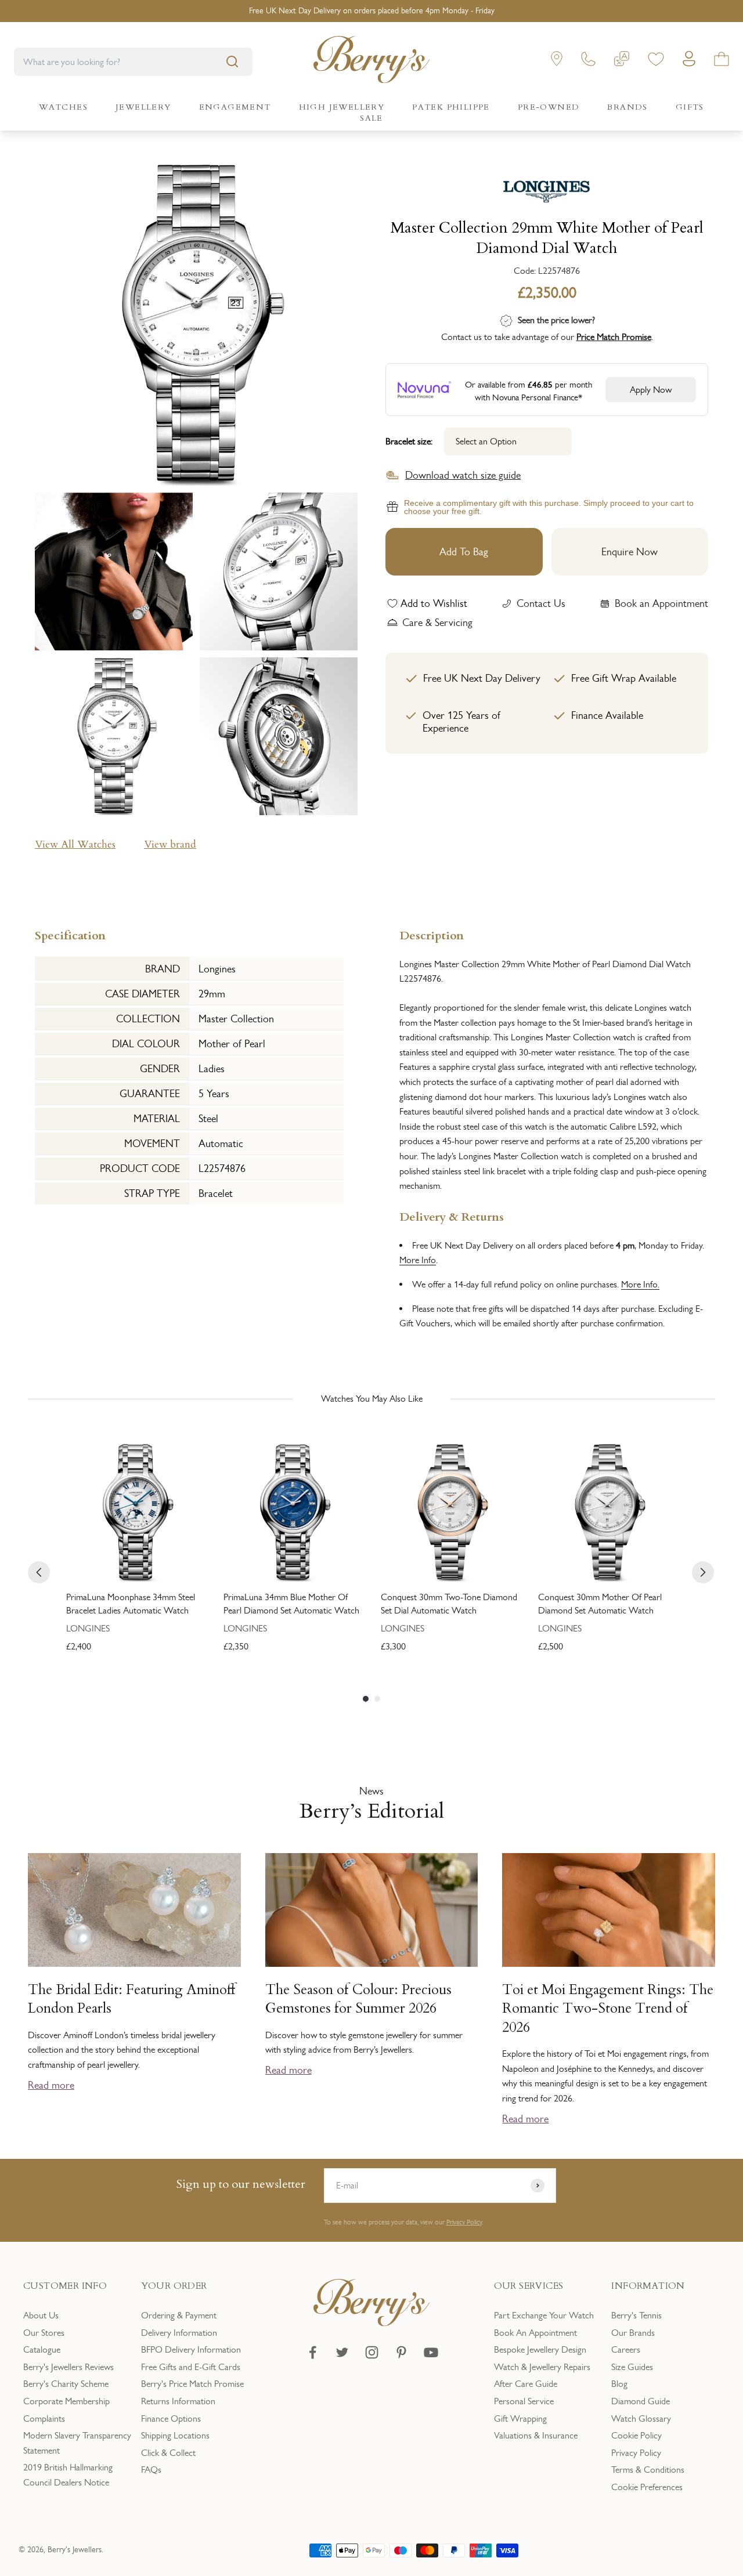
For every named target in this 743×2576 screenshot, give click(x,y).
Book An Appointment (535, 2333)
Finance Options (171, 2418)
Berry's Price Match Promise (192, 2384)
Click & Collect (168, 2453)
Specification (70, 934)
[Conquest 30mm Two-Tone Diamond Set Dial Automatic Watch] (450, 1512)
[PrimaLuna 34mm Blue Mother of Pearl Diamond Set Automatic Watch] (293, 1512)
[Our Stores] (557, 61)
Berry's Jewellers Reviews (68, 2367)
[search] (232, 61)
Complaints (44, 2418)
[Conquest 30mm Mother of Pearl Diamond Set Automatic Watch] (607, 1512)
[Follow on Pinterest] (401, 2352)
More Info (418, 1260)
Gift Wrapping (520, 2418)
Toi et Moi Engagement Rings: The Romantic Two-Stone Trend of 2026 (608, 2009)
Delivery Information (179, 2333)
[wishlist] (656, 61)
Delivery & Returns (452, 1216)
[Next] (703, 1572)
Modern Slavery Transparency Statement (77, 2443)
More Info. (640, 1284)
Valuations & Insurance (536, 2435)
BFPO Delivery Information (191, 2349)
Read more (51, 2085)
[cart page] (722, 61)
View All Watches (75, 844)
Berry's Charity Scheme (66, 2384)
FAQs (151, 2470)
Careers (626, 2349)
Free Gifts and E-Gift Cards (191, 2367)
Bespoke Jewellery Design (540, 2349)
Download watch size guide (463, 475)
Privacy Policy (464, 2222)
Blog (619, 2384)
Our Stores (44, 2333)
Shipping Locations (175, 2435)
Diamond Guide (641, 2401)
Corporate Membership (66, 2401)
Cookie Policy (636, 2435)
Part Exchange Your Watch (544, 2315)
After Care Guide (526, 2384)
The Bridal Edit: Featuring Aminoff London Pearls (132, 1999)
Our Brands (633, 2333)
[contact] (588, 61)
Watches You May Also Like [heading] (372, 1399)
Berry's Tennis (636, 2315)
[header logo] (371, 62)
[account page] (689, 62)
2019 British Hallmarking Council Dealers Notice (68, 2475)
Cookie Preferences (647, 2487)
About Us (41, 2315)
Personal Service (524, 2401)
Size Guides (632, 2367)
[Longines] (547, 187)
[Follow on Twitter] (342, 2352)
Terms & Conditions (648, 2470)
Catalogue (42, 2349)
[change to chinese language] (622, 61)
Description (432, 934)
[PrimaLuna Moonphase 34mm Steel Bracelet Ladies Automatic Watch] (136, 1512)
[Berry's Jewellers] (371, 2323)
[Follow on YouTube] (431, 2352)
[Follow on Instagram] (372, 2352)
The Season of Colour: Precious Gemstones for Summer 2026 (358, 1999)
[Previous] (39, 1572)
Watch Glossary (641, 2418)
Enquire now (630, 552)
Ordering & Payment (179, 2315)
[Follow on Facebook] (313, 2352)
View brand (170, 844)
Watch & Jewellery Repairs (542, 2367)
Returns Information (178, 2401)
